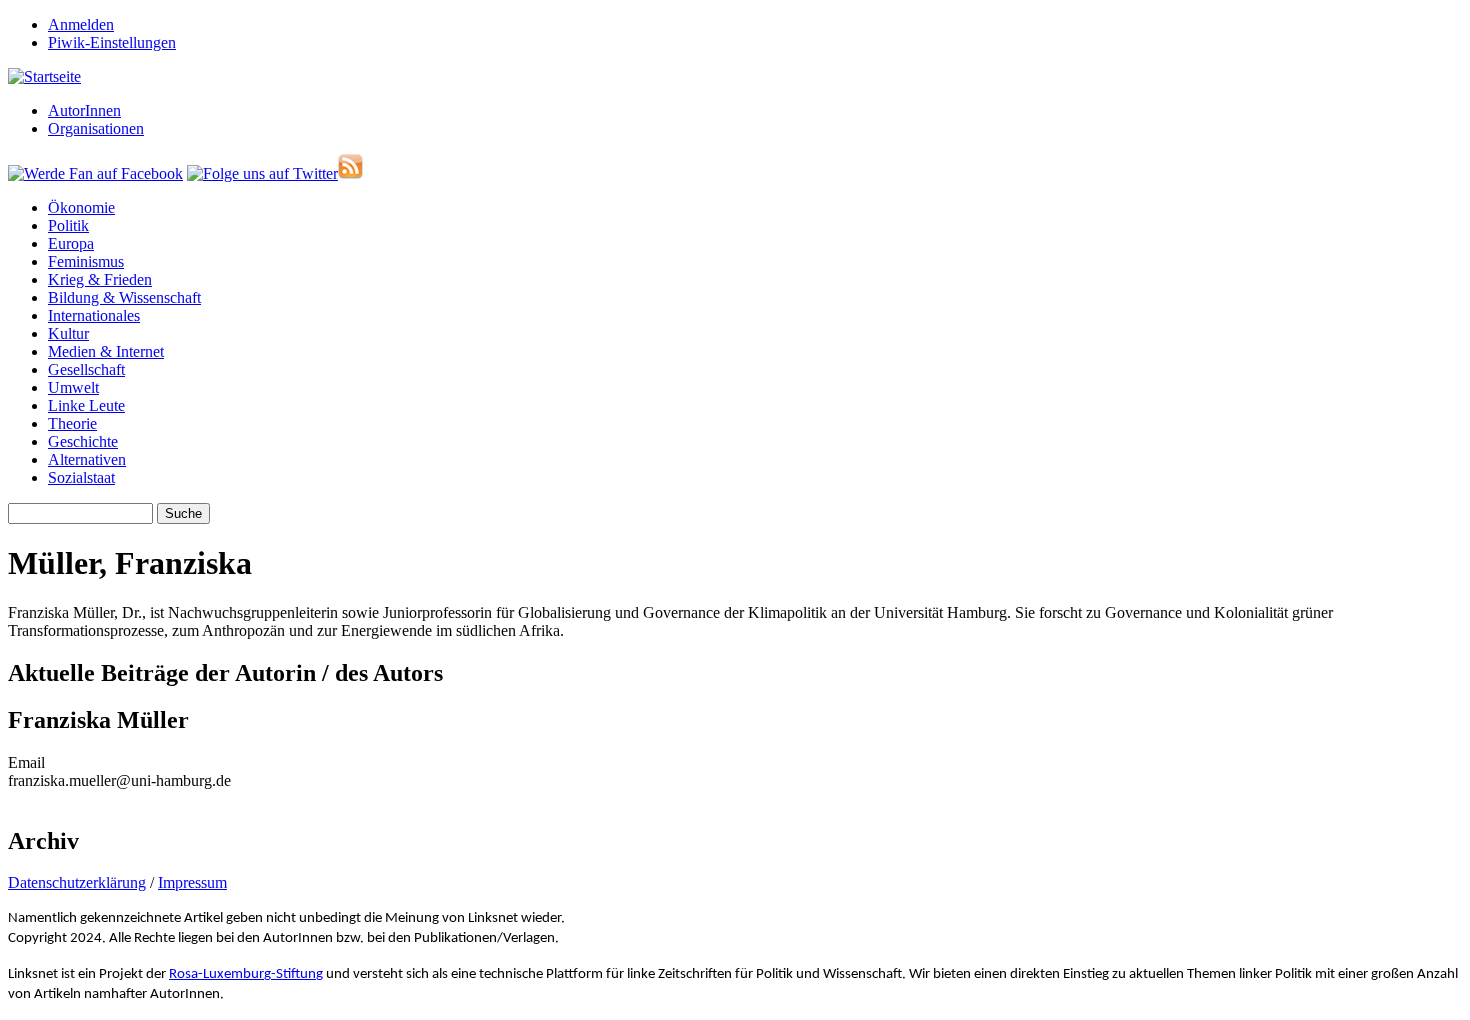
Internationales (94, 315)
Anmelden (81, 24)
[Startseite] (44, 76)
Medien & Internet (106, 351)
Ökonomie (81, 207)
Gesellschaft (86, 369)
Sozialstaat (81, 477)
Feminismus (86, 261)
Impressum (192, 882)
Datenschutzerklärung (77, 882)
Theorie (72, 423)
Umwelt (73, 387)
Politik (68, 225)
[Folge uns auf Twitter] (262, 173)
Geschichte (83, 441)
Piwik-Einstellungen (112, 42)
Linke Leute (86, 405)
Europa (71, 243)
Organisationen (96, 128)
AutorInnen (84, 110)
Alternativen (87, 459)
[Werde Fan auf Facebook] (95, 173)
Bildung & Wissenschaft (124, 297)
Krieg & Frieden (100, 279)
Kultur (68, 333)
